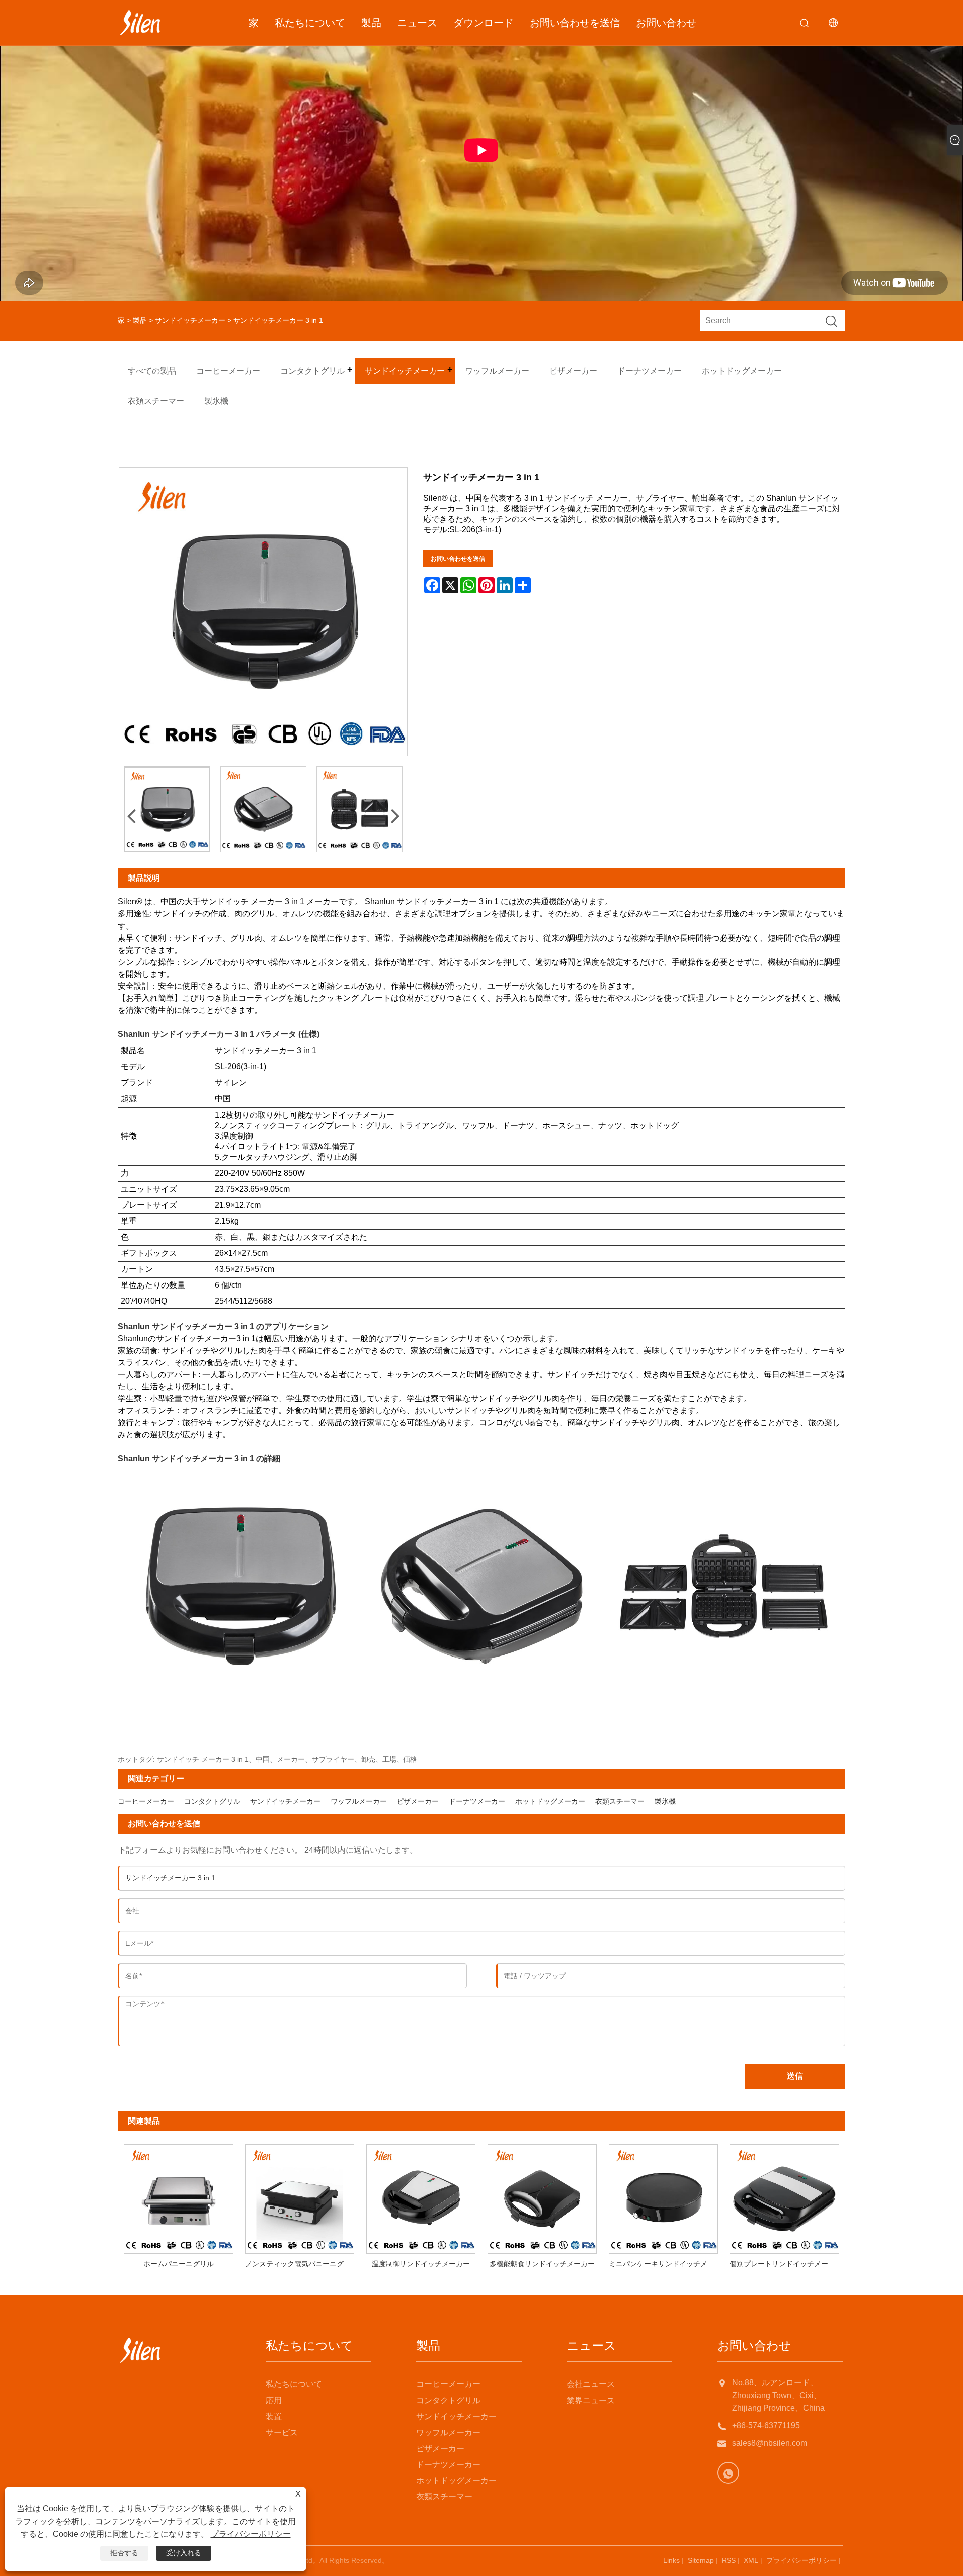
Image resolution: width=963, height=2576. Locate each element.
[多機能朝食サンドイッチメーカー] (542, 2196)
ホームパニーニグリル (179, 2264)
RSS (729, 2560)
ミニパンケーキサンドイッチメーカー (667, 2264)
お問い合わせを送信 (575, 23)
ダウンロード (484, 23)
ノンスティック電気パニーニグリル (301, 2264)
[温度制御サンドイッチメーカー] (421, 2196)
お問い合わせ (666, 23)
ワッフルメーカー (359, 1801)
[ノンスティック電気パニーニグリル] (300, 2196)
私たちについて (310, 23)
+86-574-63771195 (766, 2425)
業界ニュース (591, 2400)
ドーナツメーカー (477, 1801)
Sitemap (701, 2560)
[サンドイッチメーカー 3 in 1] (167, 809)
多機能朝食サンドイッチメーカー (542, 2264)
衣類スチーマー (620, 1801)
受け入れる (184, 2553)
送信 (795, 2076)
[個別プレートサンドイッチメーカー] (784, 2196)
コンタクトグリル (212, 1801)
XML (751, 2560)
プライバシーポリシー (801, 2560)
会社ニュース (591, 2384)
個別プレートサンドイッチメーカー (786, 2264)
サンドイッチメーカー (190, 320)
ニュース (417, 23)
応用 (274, 2400)
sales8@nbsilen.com (770, 2443)
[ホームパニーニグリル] (179, 2196)
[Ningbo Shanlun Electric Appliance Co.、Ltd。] (140, 23)
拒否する (124, 2553)
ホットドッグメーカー (550, 1801)
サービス (282, 2432)
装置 (274, 2416)
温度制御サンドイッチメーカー (421, 2264)
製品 (371, 23)
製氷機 (665, 1801)
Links (671, 2560)
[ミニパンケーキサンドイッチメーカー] (664, 2196)
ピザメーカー (418, 1801)
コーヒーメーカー (146, 1801)
